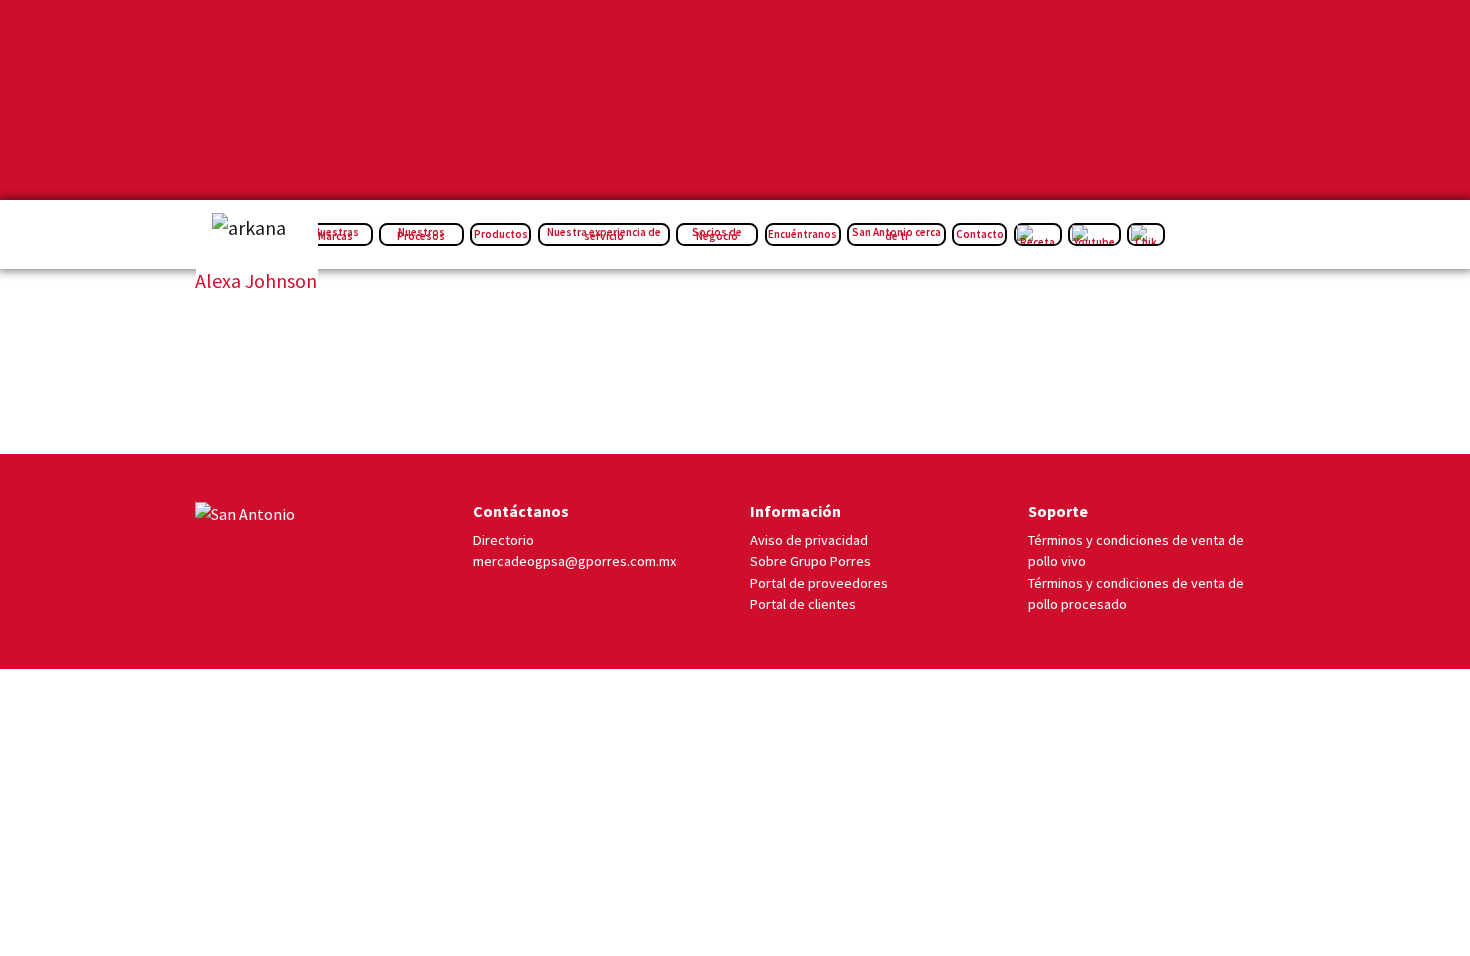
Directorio (503, 540)
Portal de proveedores (819, 583)
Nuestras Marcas (336, 234)
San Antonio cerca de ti (896, 234)
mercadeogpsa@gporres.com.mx (574, 561)
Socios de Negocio (717, 234)
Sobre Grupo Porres (810, 561)
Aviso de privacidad (809, 540)
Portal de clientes (803, 604)
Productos (501, 234)
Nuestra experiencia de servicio (604, 234)
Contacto (980, 234)
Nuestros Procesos (421, 234)
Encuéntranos (802, 234)
